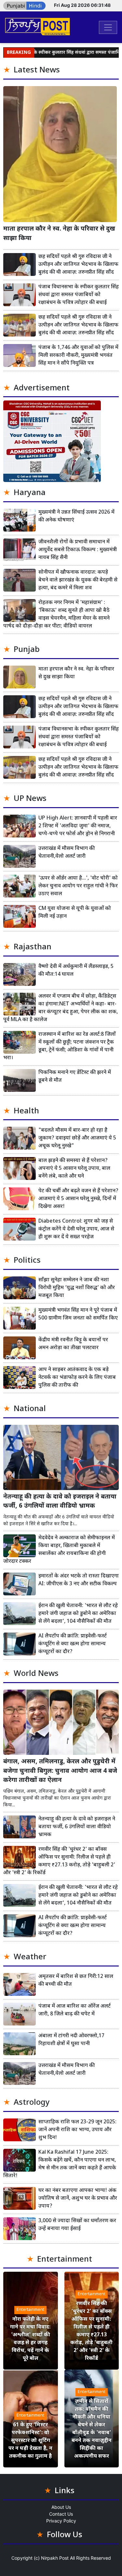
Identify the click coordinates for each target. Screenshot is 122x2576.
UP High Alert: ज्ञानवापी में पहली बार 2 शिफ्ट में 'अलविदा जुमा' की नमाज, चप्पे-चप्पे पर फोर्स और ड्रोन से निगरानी (78, 826)
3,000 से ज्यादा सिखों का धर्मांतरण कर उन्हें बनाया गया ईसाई (77, 2225)
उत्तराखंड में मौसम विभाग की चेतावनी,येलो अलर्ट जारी (67, 853)
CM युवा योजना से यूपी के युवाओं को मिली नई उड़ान (75, 913)
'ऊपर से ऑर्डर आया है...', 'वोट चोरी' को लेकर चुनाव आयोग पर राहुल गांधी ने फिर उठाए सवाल (78, 886)
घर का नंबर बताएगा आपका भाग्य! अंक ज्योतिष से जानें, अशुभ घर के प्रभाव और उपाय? (78, 2199)
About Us (61, 2507)
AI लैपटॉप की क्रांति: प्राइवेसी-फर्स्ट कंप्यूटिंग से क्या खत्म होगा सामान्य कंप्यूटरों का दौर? (73, 1644)
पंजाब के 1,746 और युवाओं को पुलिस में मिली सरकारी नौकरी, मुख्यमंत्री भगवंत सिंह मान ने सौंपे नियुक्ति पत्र (78, 356)
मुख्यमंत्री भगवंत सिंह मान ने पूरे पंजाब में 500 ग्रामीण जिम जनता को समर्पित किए (78, 1314)
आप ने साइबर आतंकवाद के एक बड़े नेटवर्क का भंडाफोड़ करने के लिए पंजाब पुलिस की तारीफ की (77, 1378)
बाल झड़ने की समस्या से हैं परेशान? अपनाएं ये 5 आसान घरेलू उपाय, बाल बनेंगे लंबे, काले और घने (74, 1169)
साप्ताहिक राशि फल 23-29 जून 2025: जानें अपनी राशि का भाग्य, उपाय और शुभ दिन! (77, 2130)
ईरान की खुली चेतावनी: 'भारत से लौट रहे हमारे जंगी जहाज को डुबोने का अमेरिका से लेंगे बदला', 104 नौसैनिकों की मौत (78, 1614)
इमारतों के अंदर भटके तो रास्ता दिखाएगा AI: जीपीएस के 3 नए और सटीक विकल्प (79, 1580)
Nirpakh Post (55, 2558)
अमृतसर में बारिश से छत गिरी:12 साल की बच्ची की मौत (76, 1981)
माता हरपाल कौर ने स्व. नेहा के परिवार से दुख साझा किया (59, 234)
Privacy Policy (61, 2521)
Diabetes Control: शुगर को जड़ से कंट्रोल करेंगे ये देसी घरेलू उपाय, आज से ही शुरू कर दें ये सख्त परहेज (76, 1229)
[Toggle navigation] (108, 27)
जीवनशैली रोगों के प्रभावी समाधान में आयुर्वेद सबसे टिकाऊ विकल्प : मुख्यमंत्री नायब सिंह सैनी (78, 550)
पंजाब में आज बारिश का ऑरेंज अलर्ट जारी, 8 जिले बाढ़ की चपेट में (75, 2010)
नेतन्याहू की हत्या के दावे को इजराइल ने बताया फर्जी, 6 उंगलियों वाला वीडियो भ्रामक (60, 1502)
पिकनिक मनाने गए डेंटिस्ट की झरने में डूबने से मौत (75, 1077)
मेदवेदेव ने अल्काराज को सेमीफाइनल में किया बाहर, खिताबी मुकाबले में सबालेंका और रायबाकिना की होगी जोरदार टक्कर (59, 1550)
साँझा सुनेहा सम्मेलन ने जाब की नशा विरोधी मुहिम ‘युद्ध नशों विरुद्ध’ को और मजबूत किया (77, 1288)
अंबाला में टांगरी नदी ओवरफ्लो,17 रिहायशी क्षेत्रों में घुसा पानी (71, 2040)
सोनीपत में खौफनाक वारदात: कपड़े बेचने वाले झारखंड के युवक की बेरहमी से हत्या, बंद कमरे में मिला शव (78, 580)
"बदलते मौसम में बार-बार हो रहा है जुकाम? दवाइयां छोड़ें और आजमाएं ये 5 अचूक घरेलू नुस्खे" (77, 1138)
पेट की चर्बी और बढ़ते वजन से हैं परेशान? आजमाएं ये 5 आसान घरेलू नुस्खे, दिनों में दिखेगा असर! (78, 1199)
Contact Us (61, 2514)
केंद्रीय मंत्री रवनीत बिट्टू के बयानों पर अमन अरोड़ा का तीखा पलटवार (73, 1344)
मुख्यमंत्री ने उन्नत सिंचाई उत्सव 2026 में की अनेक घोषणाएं (76, 516)
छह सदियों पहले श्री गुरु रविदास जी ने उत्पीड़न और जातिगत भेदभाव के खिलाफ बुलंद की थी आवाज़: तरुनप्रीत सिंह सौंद (78, 265)
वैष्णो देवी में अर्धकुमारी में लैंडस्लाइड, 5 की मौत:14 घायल (76, 971)
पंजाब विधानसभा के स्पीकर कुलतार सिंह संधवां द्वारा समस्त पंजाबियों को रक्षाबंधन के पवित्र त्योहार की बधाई (79, 295)
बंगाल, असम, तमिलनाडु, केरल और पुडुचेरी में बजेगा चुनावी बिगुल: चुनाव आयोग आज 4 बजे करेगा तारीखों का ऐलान (60, 1771)
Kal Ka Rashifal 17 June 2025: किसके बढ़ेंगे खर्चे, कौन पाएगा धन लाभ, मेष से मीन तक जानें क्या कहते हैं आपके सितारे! (60, 2164)
